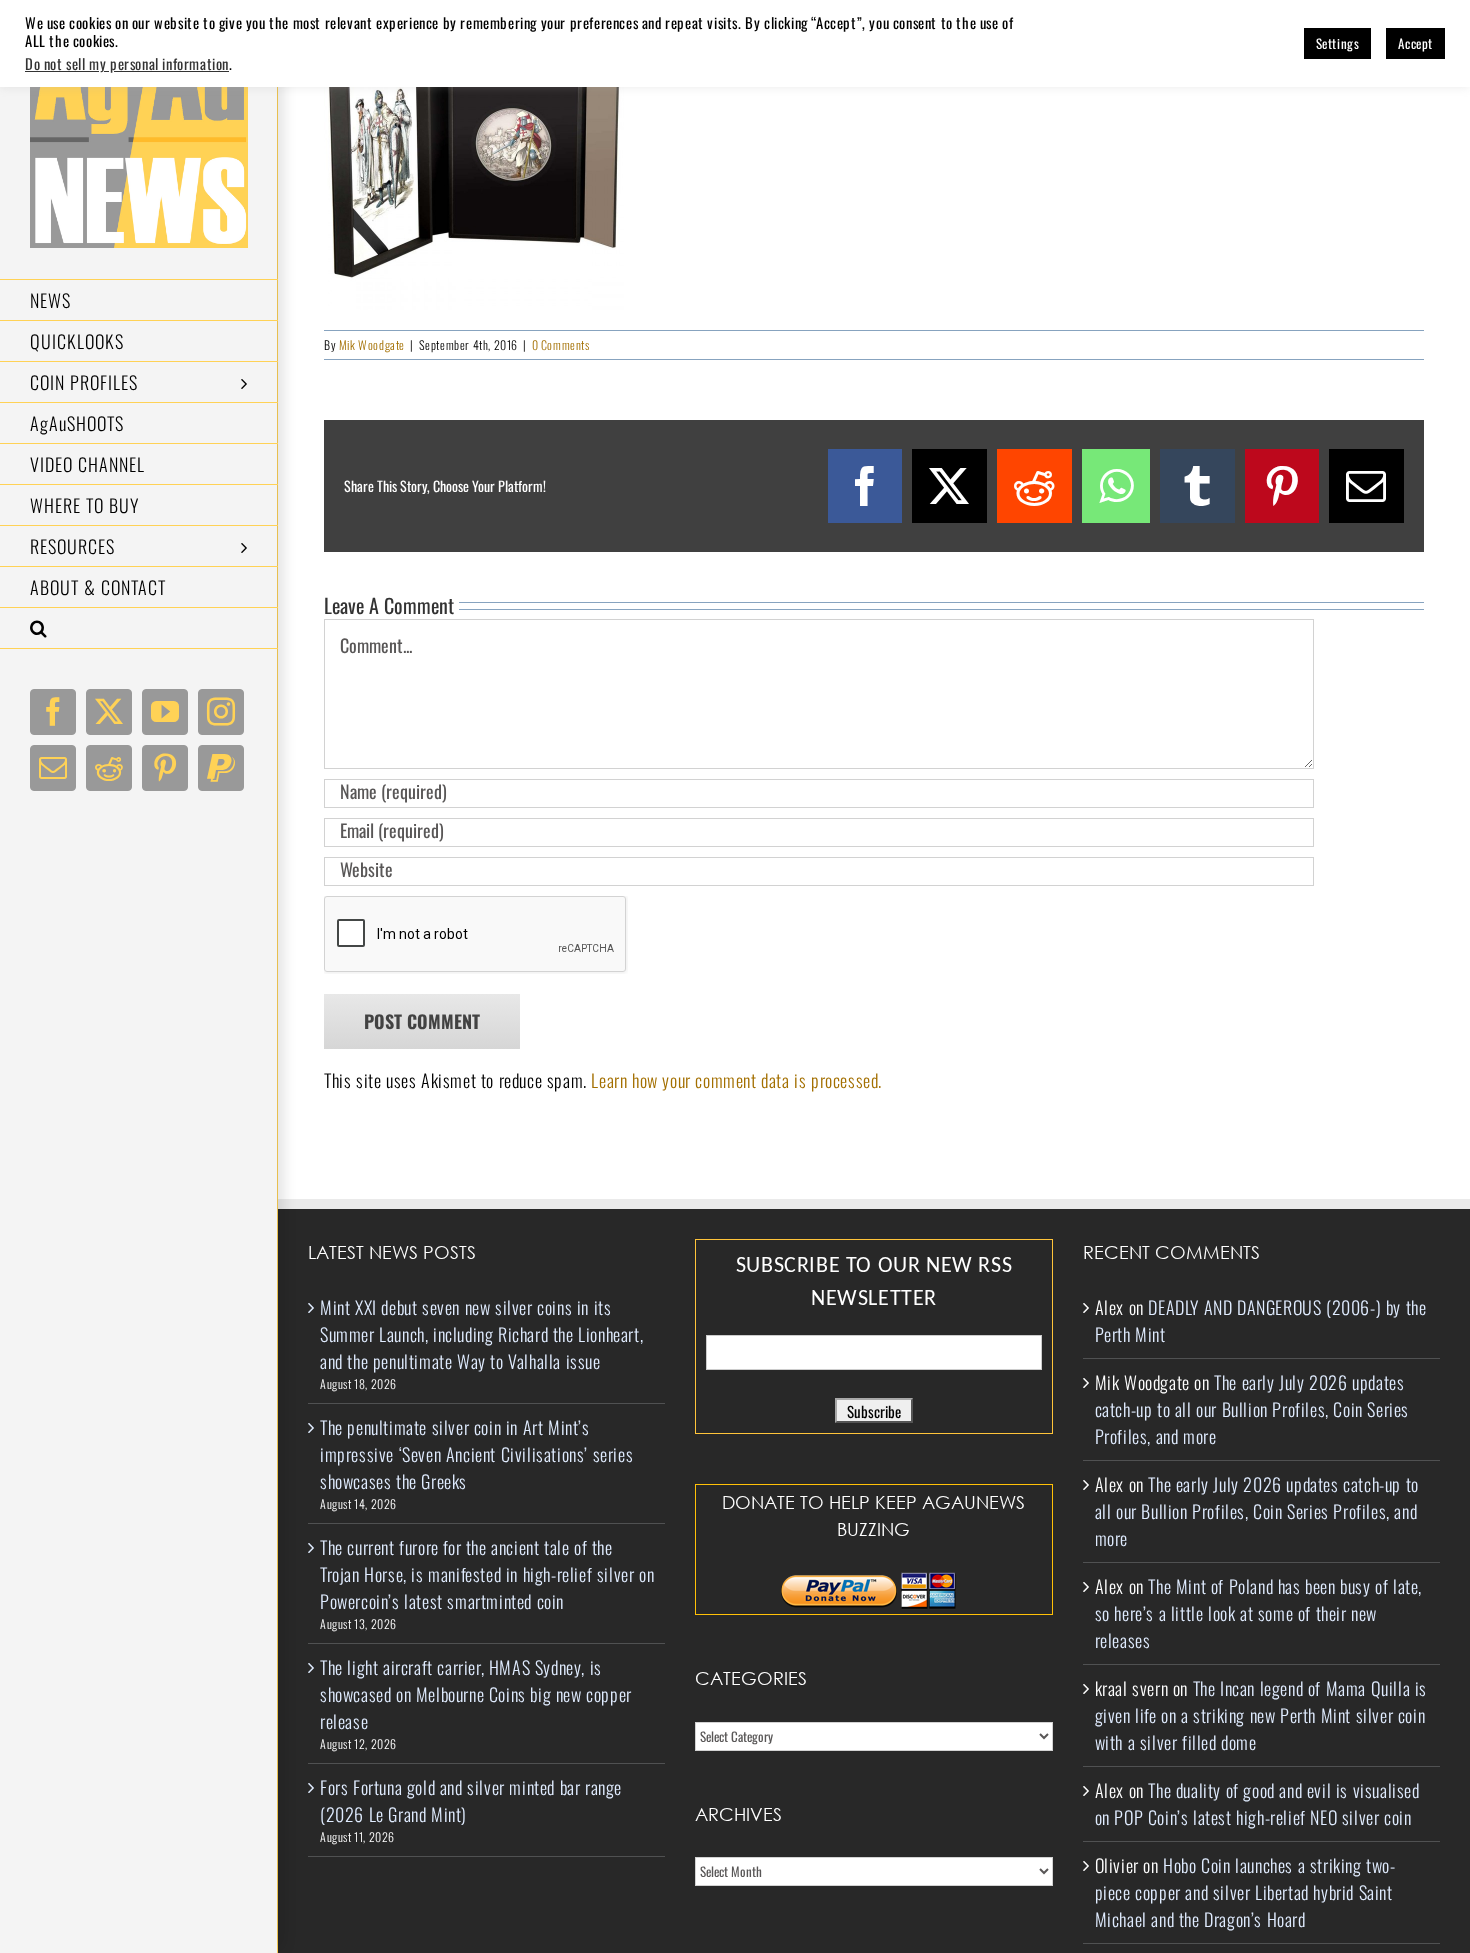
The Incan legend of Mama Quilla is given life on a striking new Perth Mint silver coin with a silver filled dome (1261, 1715)
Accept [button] (1415, 43)
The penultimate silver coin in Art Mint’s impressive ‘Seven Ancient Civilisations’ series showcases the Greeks (476, 1454)
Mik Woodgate (372, 344)
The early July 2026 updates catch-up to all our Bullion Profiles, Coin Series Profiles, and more (1252, 1409)
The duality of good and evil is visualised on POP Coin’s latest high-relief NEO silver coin (1257, 1803)
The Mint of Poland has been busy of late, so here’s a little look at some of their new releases (1258, 1613)
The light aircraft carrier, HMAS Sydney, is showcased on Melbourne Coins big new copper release (476, 1694)
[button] (139, 628)
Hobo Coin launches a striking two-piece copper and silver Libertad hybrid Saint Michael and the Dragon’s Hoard (1245, 1892)
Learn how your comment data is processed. (736, 1080)
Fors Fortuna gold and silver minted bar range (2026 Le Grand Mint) (471, 1800)
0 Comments (561, 344)
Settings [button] (1338, 43)
